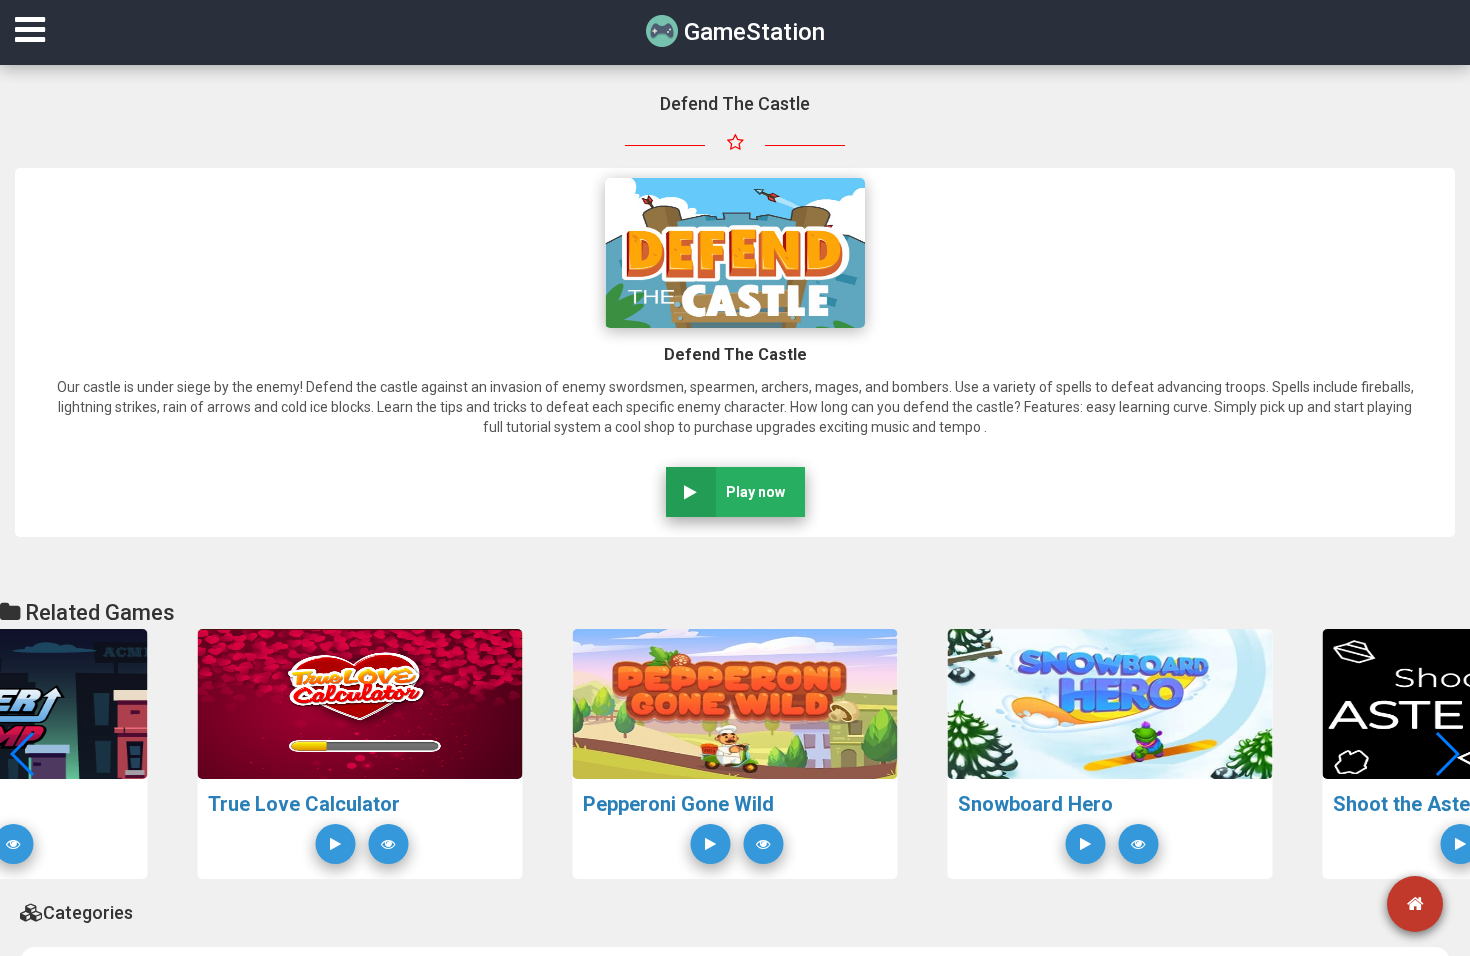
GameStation (751, 32)
